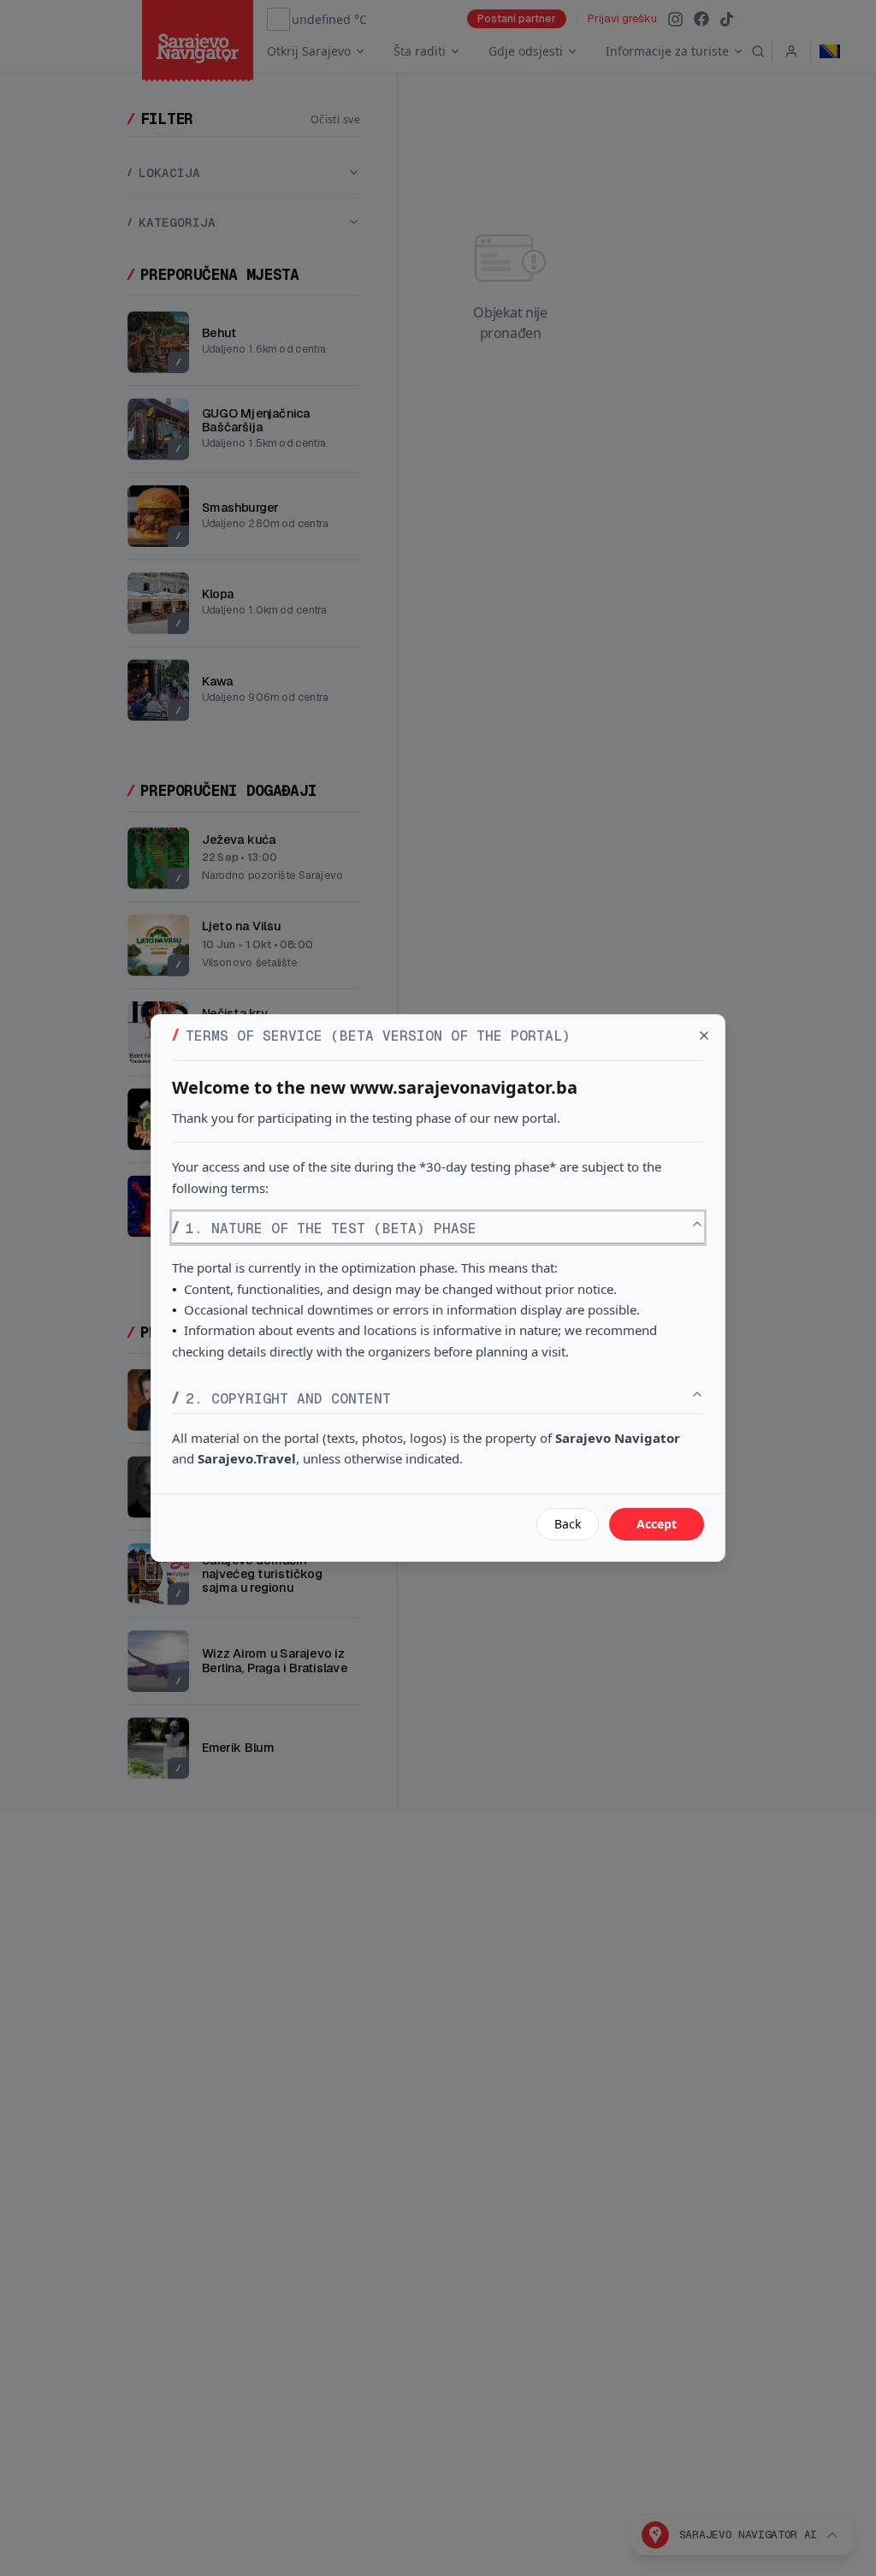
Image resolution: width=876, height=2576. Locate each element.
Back (568, 1524)
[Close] (704, 1036)
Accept (657, 1524)
